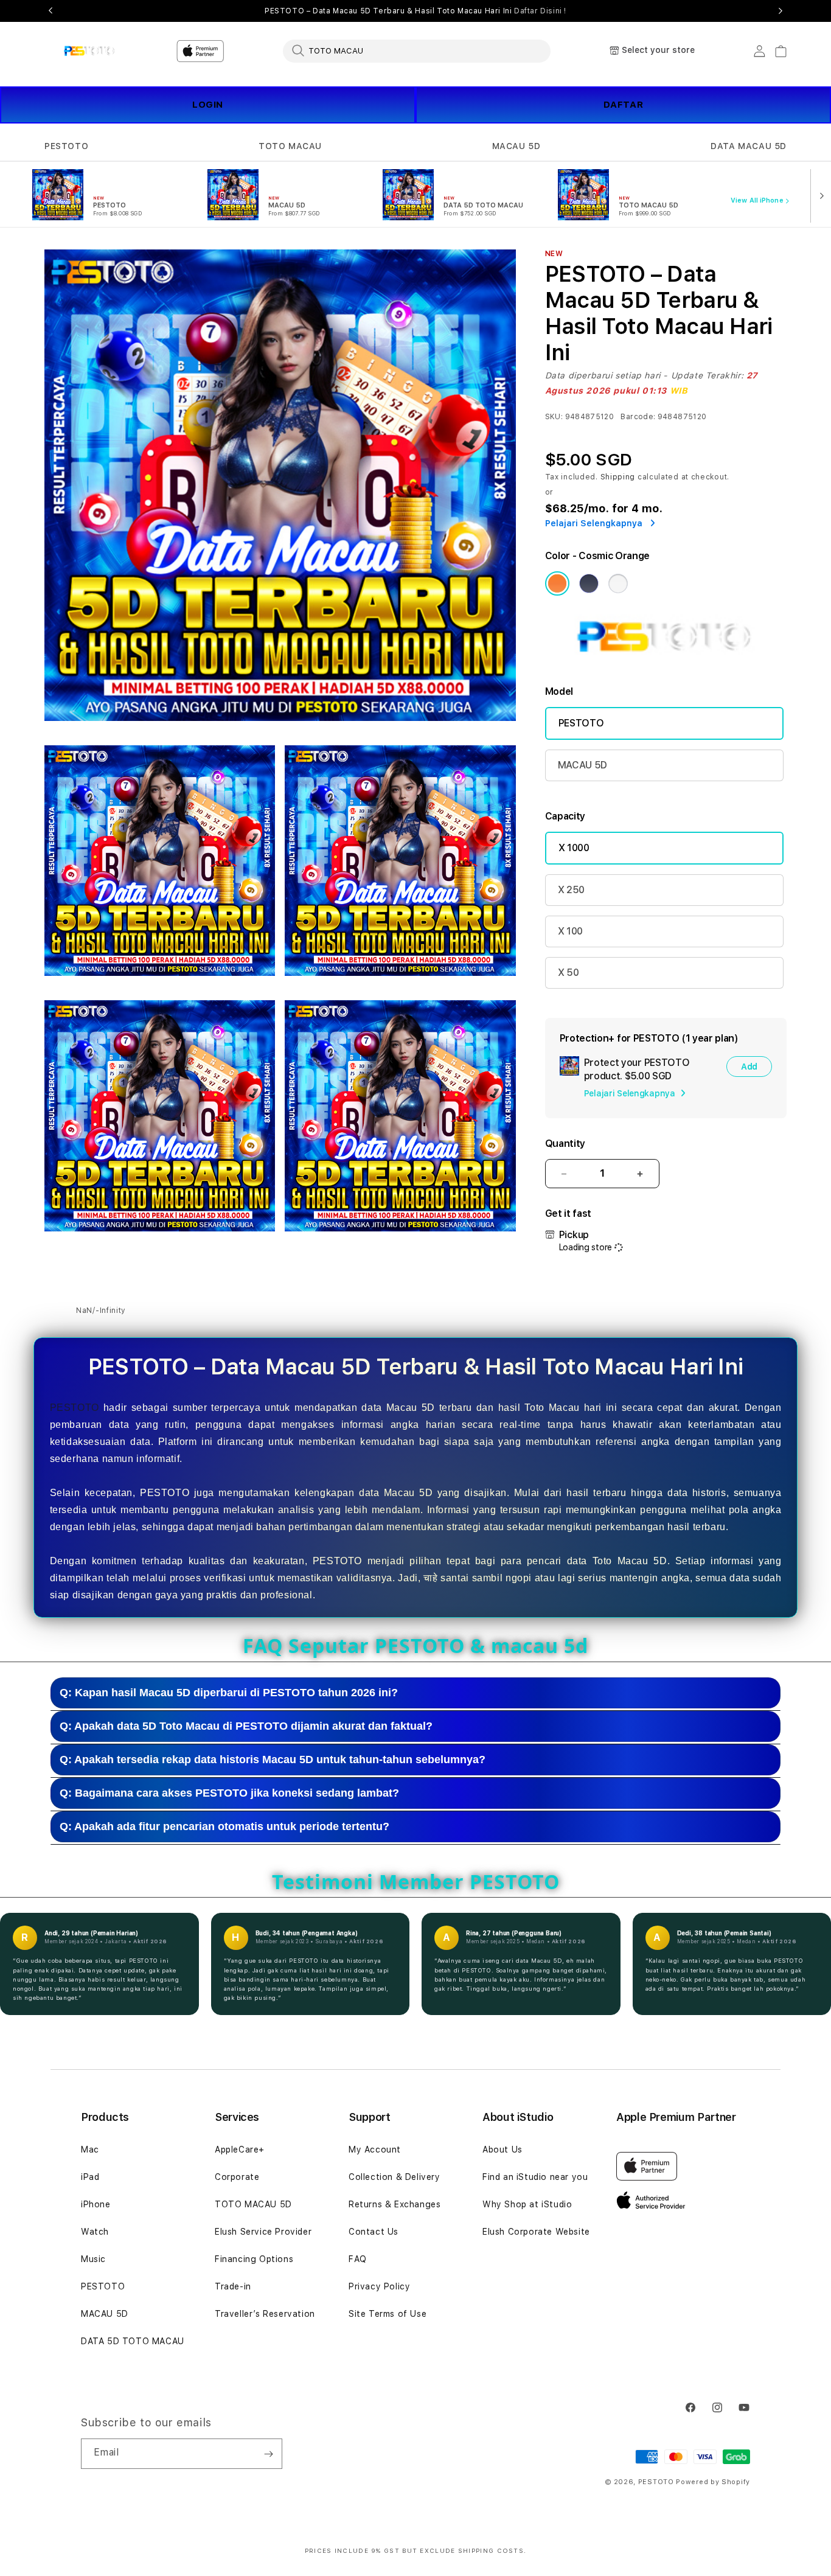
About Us (502, 2150)
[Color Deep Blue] (589, 583)
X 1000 (574, 848)
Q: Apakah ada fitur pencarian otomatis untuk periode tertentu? (224, 1826)
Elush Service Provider (263, 2232)
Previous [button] (50, 11)
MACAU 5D (516, 146)
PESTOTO (66, 146)
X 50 (568, 973)
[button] (66, 146)
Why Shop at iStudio (527, 2204)
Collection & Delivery (395, 2177)
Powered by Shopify (713, 2482)
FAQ (358, 2259)
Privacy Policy (379, 2286)
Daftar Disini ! (540, 11)
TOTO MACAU (290, 146)
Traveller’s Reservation (265, 2314)
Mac (90, 2150)
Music (93, 2259)
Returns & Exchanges (395, 2204)
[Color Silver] (618, 583)
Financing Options (254, 2259)
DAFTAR (624, 105)
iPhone (96, 2204)
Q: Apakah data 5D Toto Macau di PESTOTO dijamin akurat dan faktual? (246, 1726)
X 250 (571, 890)
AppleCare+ (240, 2150)
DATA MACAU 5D (749, 146)
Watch (95, 2232)
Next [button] (781, 11)
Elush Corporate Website (536, 2232)
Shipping (618, 477)
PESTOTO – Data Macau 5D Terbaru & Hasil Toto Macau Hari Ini (415, 11)
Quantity (565, 1144)
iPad (90, 2177)
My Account (375, 2150)
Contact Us (374, 2232)
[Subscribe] (268, 2454)
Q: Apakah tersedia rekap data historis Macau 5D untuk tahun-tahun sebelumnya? (273, 1760)
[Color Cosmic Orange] (557, 583)
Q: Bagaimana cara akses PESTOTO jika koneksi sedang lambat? (229, 1793)
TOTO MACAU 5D (253, 2204)
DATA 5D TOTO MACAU (133, 2341)
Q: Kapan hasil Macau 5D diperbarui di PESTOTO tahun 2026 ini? (229, 1693)
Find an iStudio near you (535, 2177)
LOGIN (208, 105)
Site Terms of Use (388, 2314)
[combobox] (417, 50)
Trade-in (233, 2286)
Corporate (237, 2177)
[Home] (87, 51)
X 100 (570, 931)
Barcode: (638, 417)
